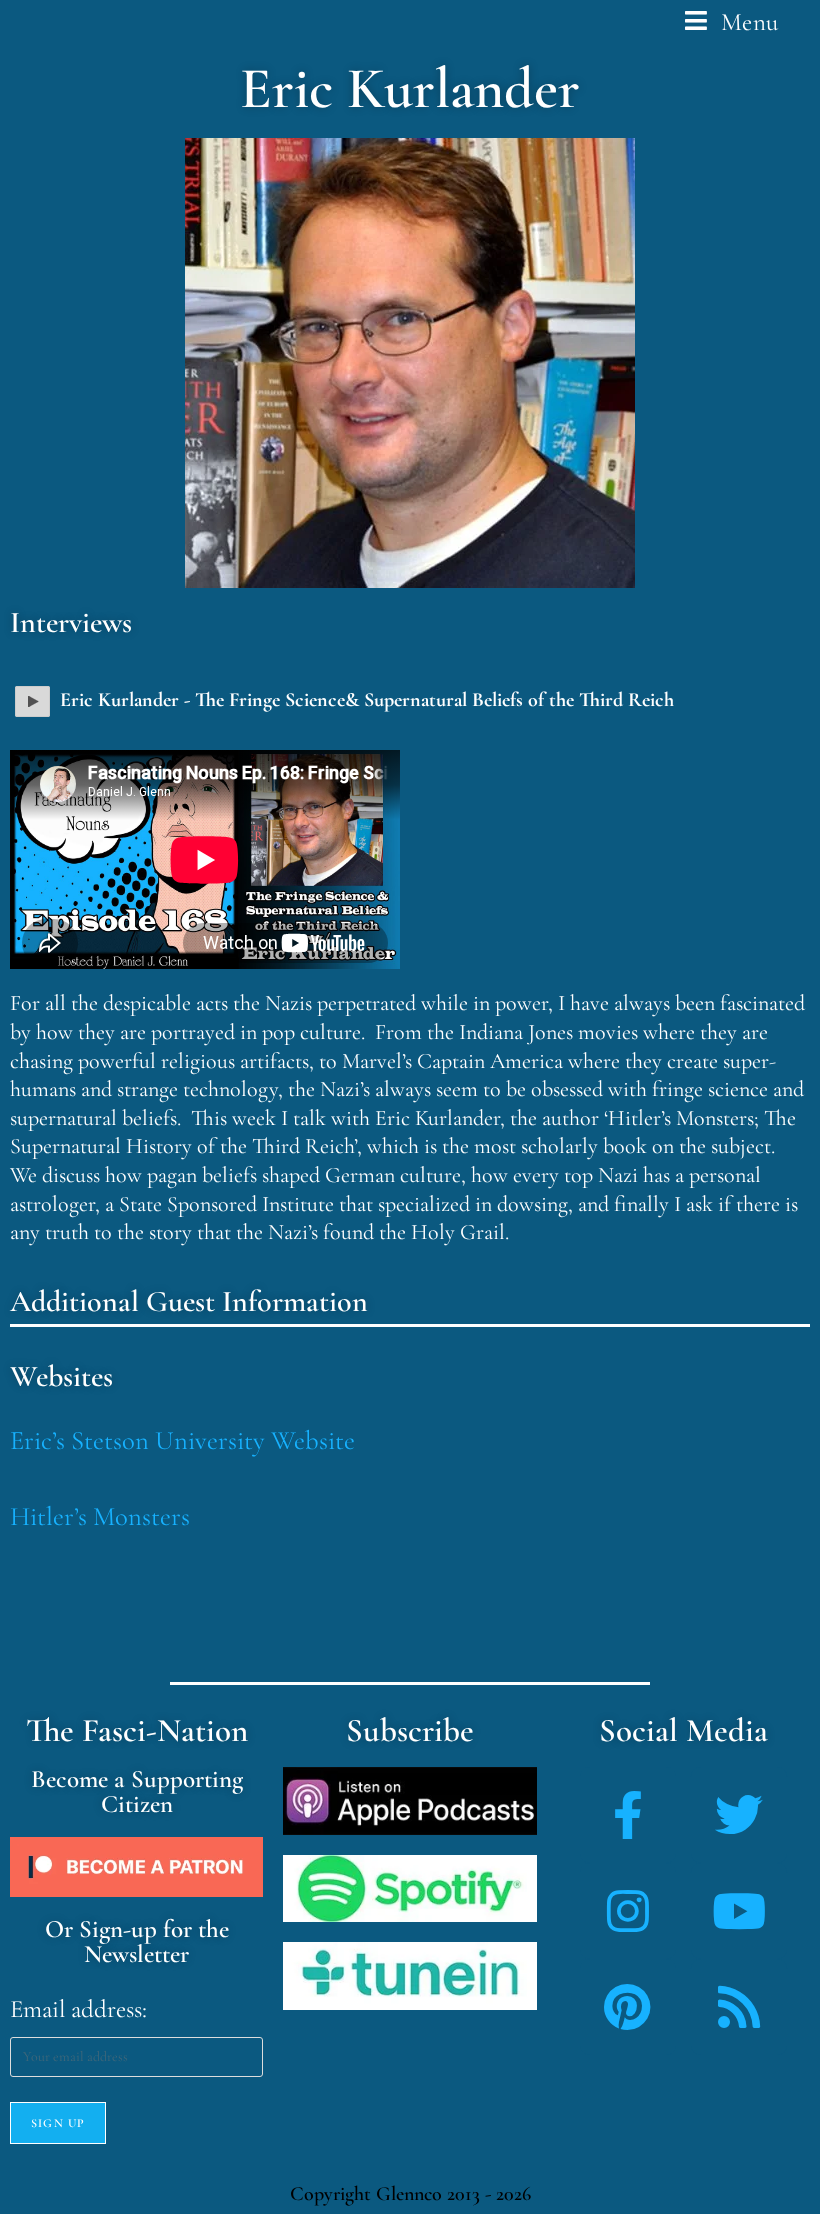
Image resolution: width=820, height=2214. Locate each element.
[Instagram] (628, 1911)
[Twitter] (739, 1815)
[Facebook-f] (628, 1815)
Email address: (78, 2009)
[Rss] (739, 2007)
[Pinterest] (628, 2007)
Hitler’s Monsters (100, 1516)
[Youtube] (739, 1911)
